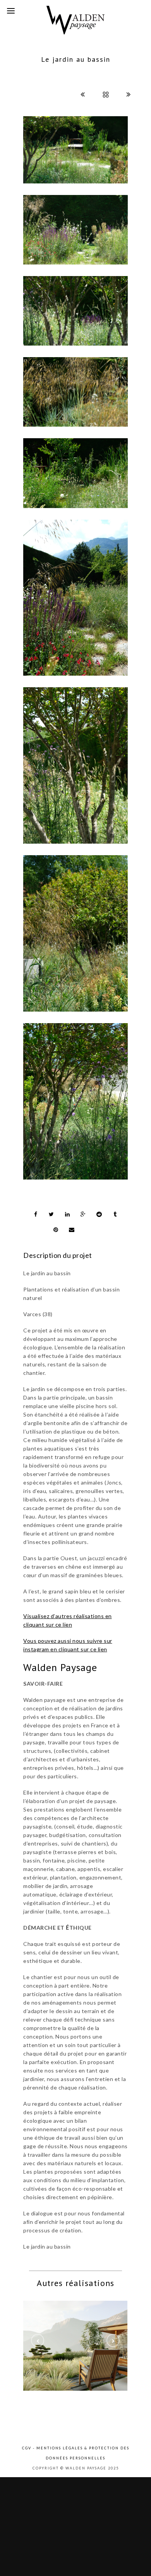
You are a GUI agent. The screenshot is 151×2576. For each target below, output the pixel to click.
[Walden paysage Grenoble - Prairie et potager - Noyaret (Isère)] (103, 2340)
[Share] (36, 1214)
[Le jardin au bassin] (75, 765)
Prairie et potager (91, 2361)
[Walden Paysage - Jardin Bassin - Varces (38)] (75, 230)
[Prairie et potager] (79, 2340)
